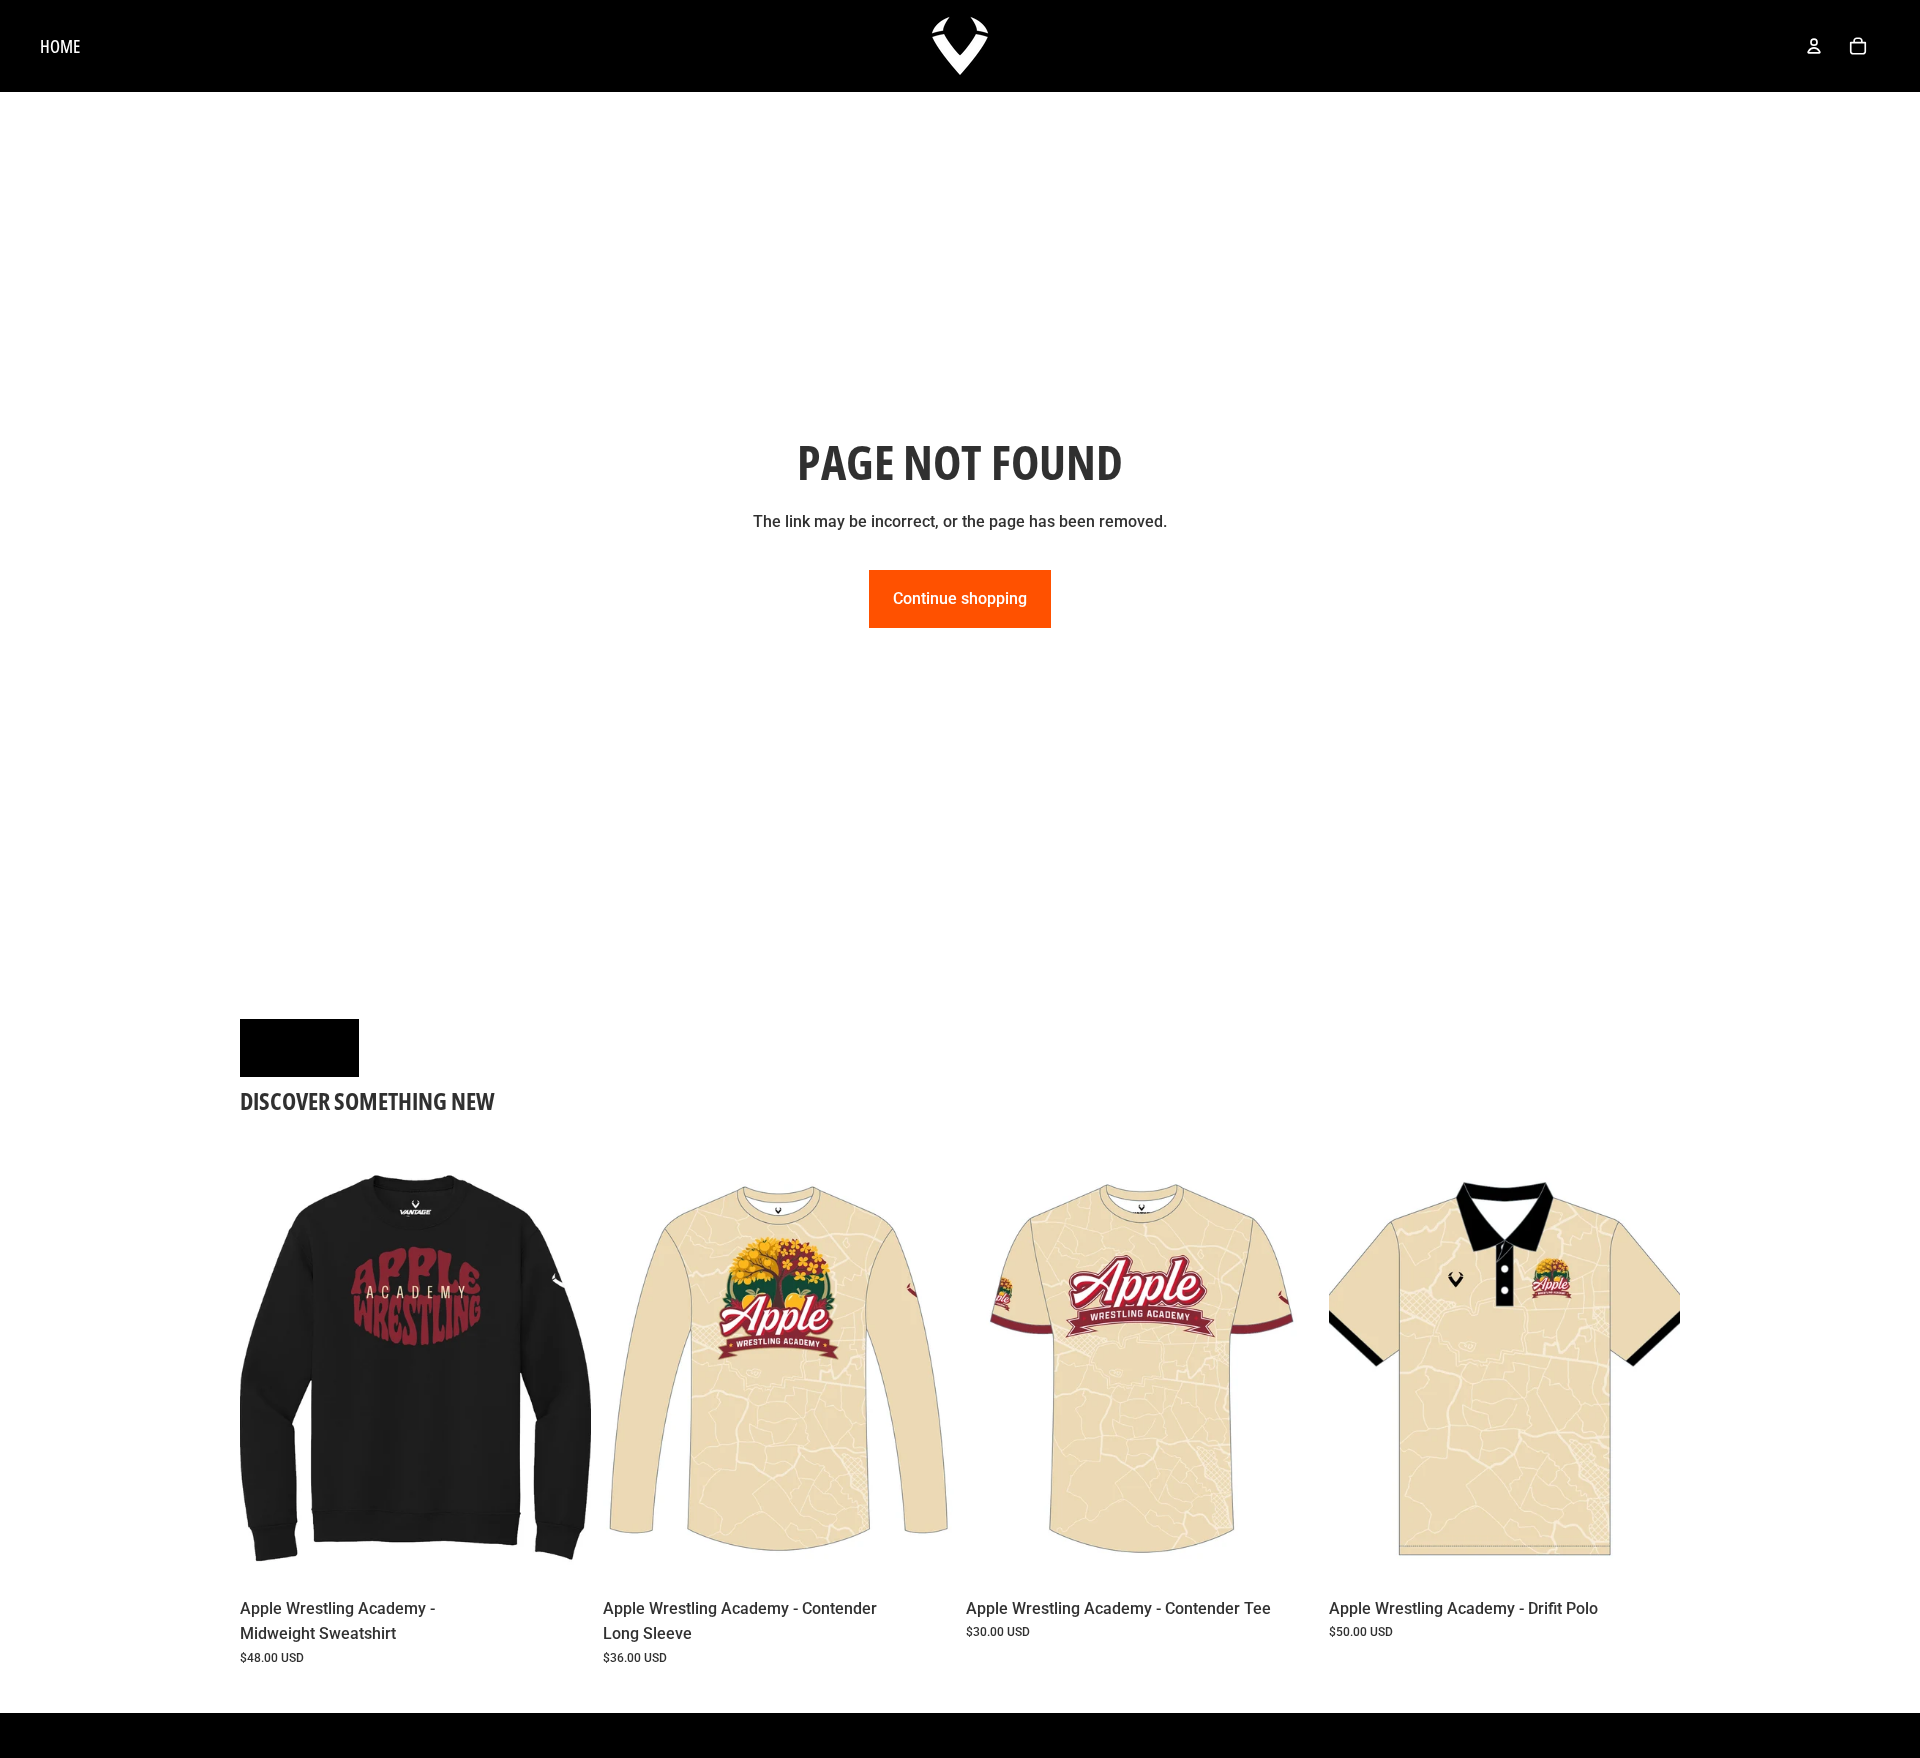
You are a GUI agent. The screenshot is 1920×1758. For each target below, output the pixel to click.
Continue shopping (960, 598)
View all (299, 1047)
